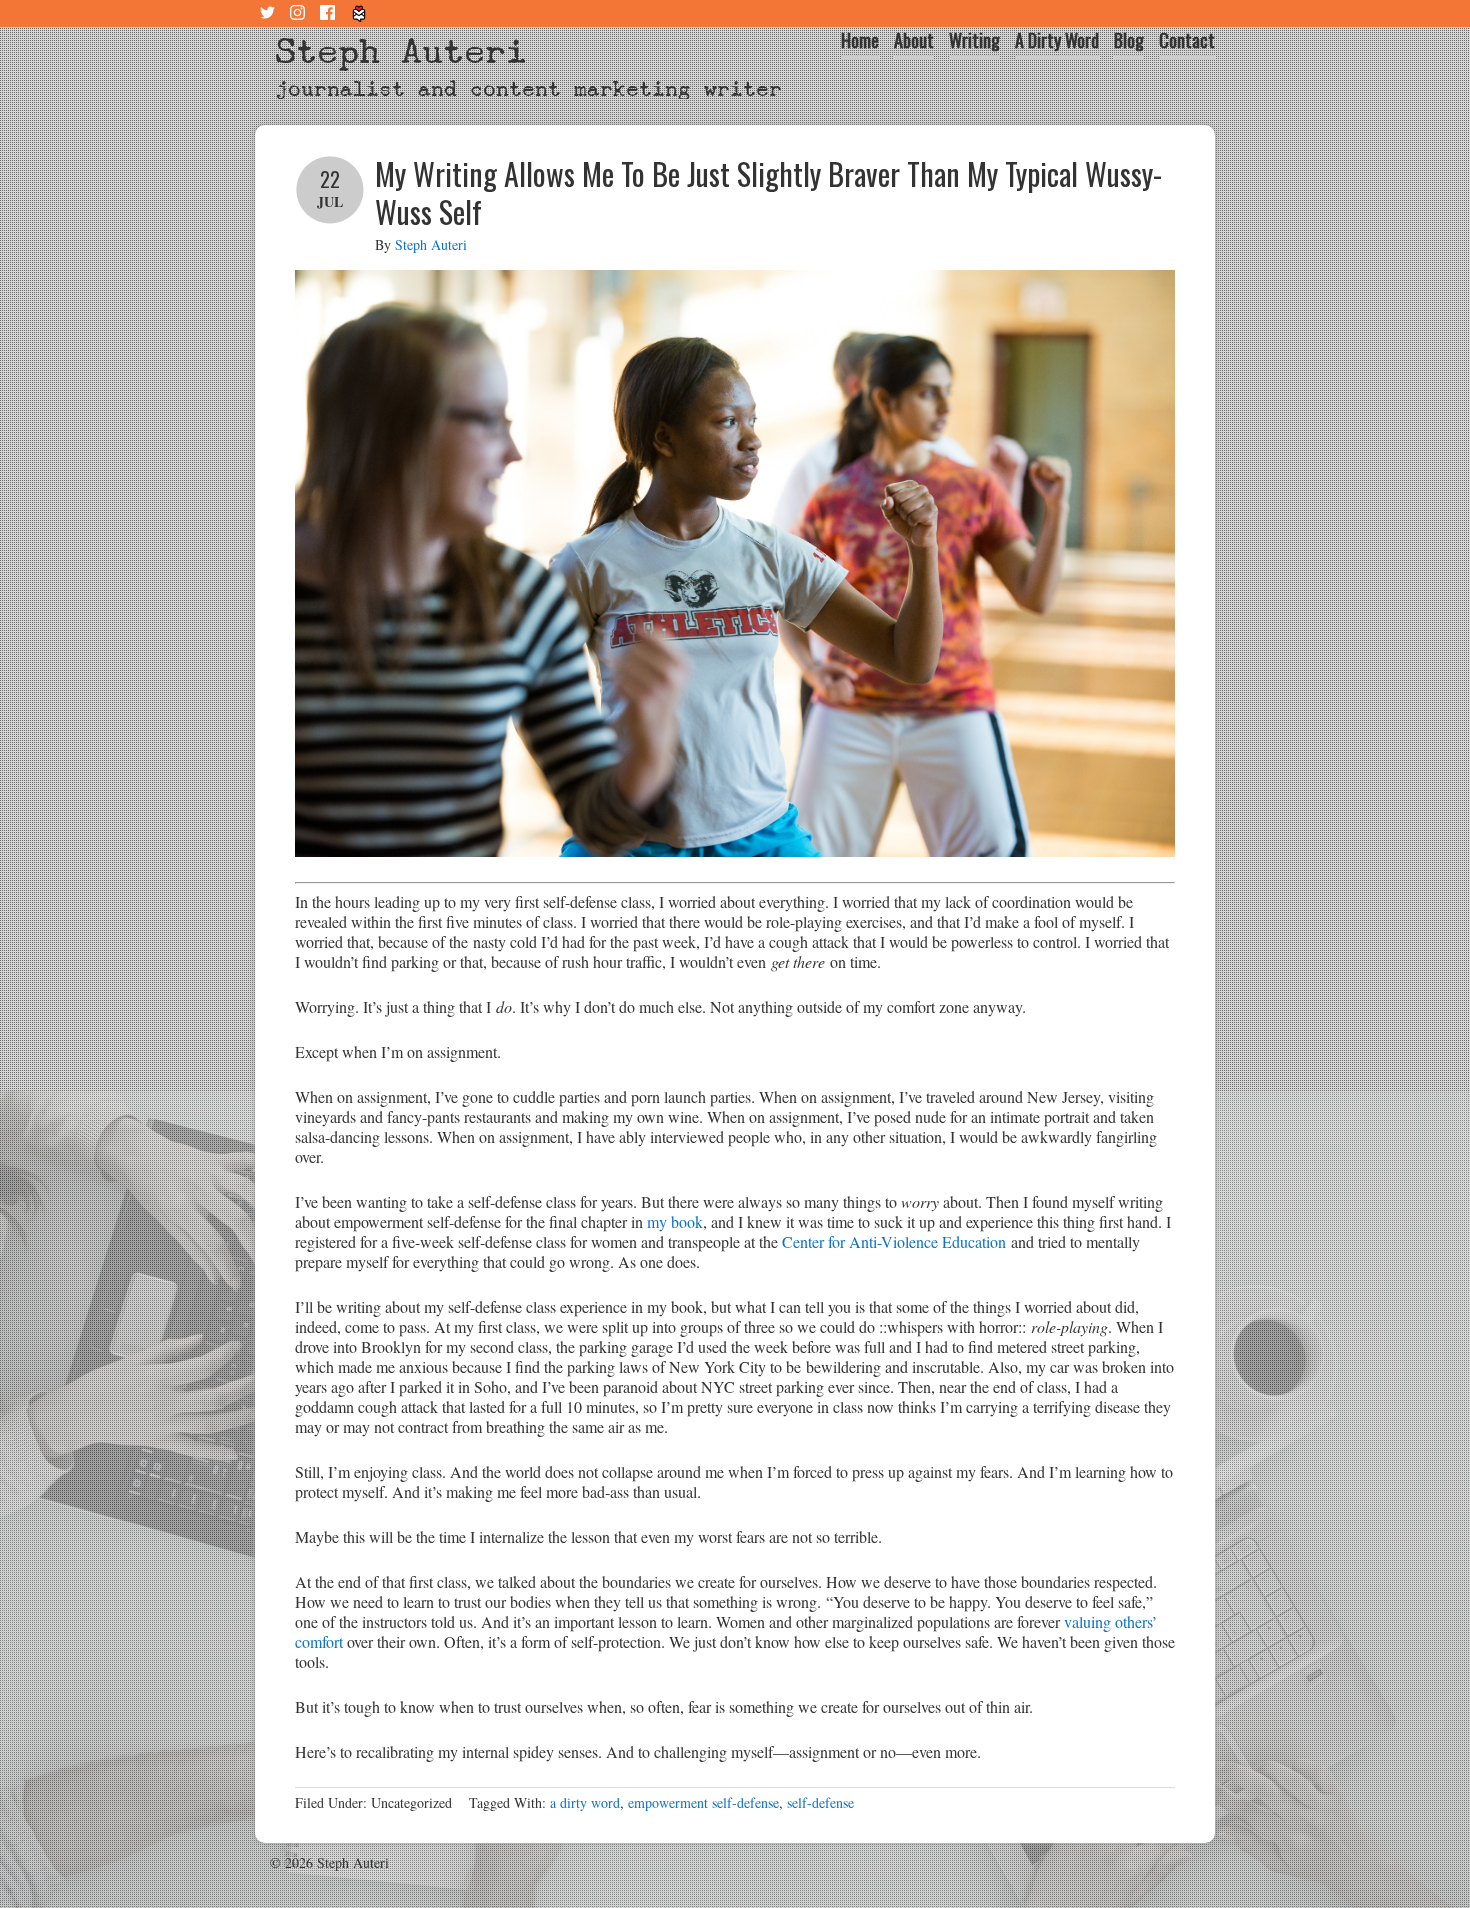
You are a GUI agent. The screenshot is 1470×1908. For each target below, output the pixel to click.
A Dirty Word (1057, 40)
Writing (974, 40)
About (914, 40)
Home (860, 40)
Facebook (330, 13)
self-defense (820, 1802)
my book (675, 1221)
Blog (1129, 40)
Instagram (300, 13)
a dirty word (585, 1802)
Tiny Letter (360, 13)
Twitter (270, 13)
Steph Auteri (401, 51)
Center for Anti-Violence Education (894, 1241)
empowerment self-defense (703, 1802)
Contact (1187, 40)
